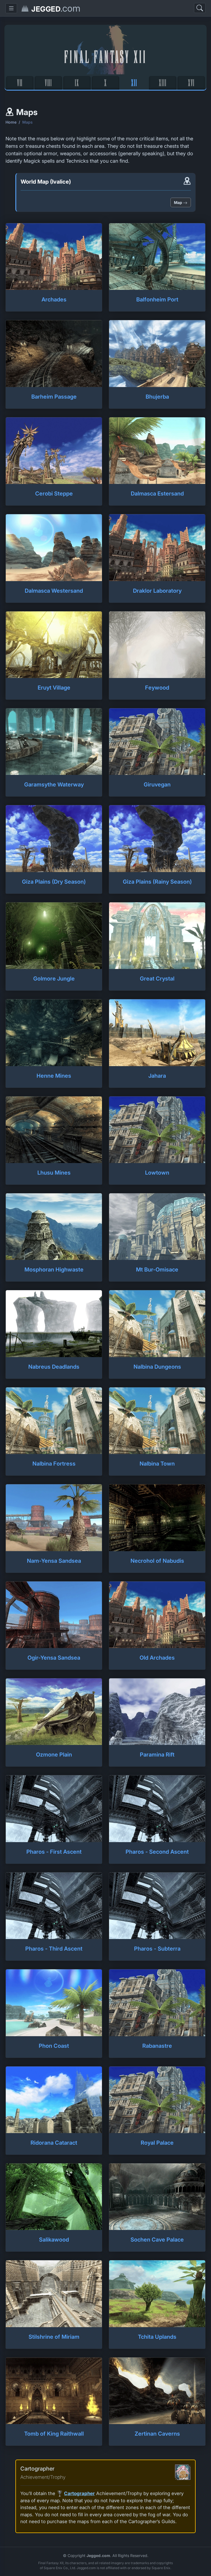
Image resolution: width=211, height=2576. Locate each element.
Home (11, 122)
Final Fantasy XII (105, 56)
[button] (11, 8)
